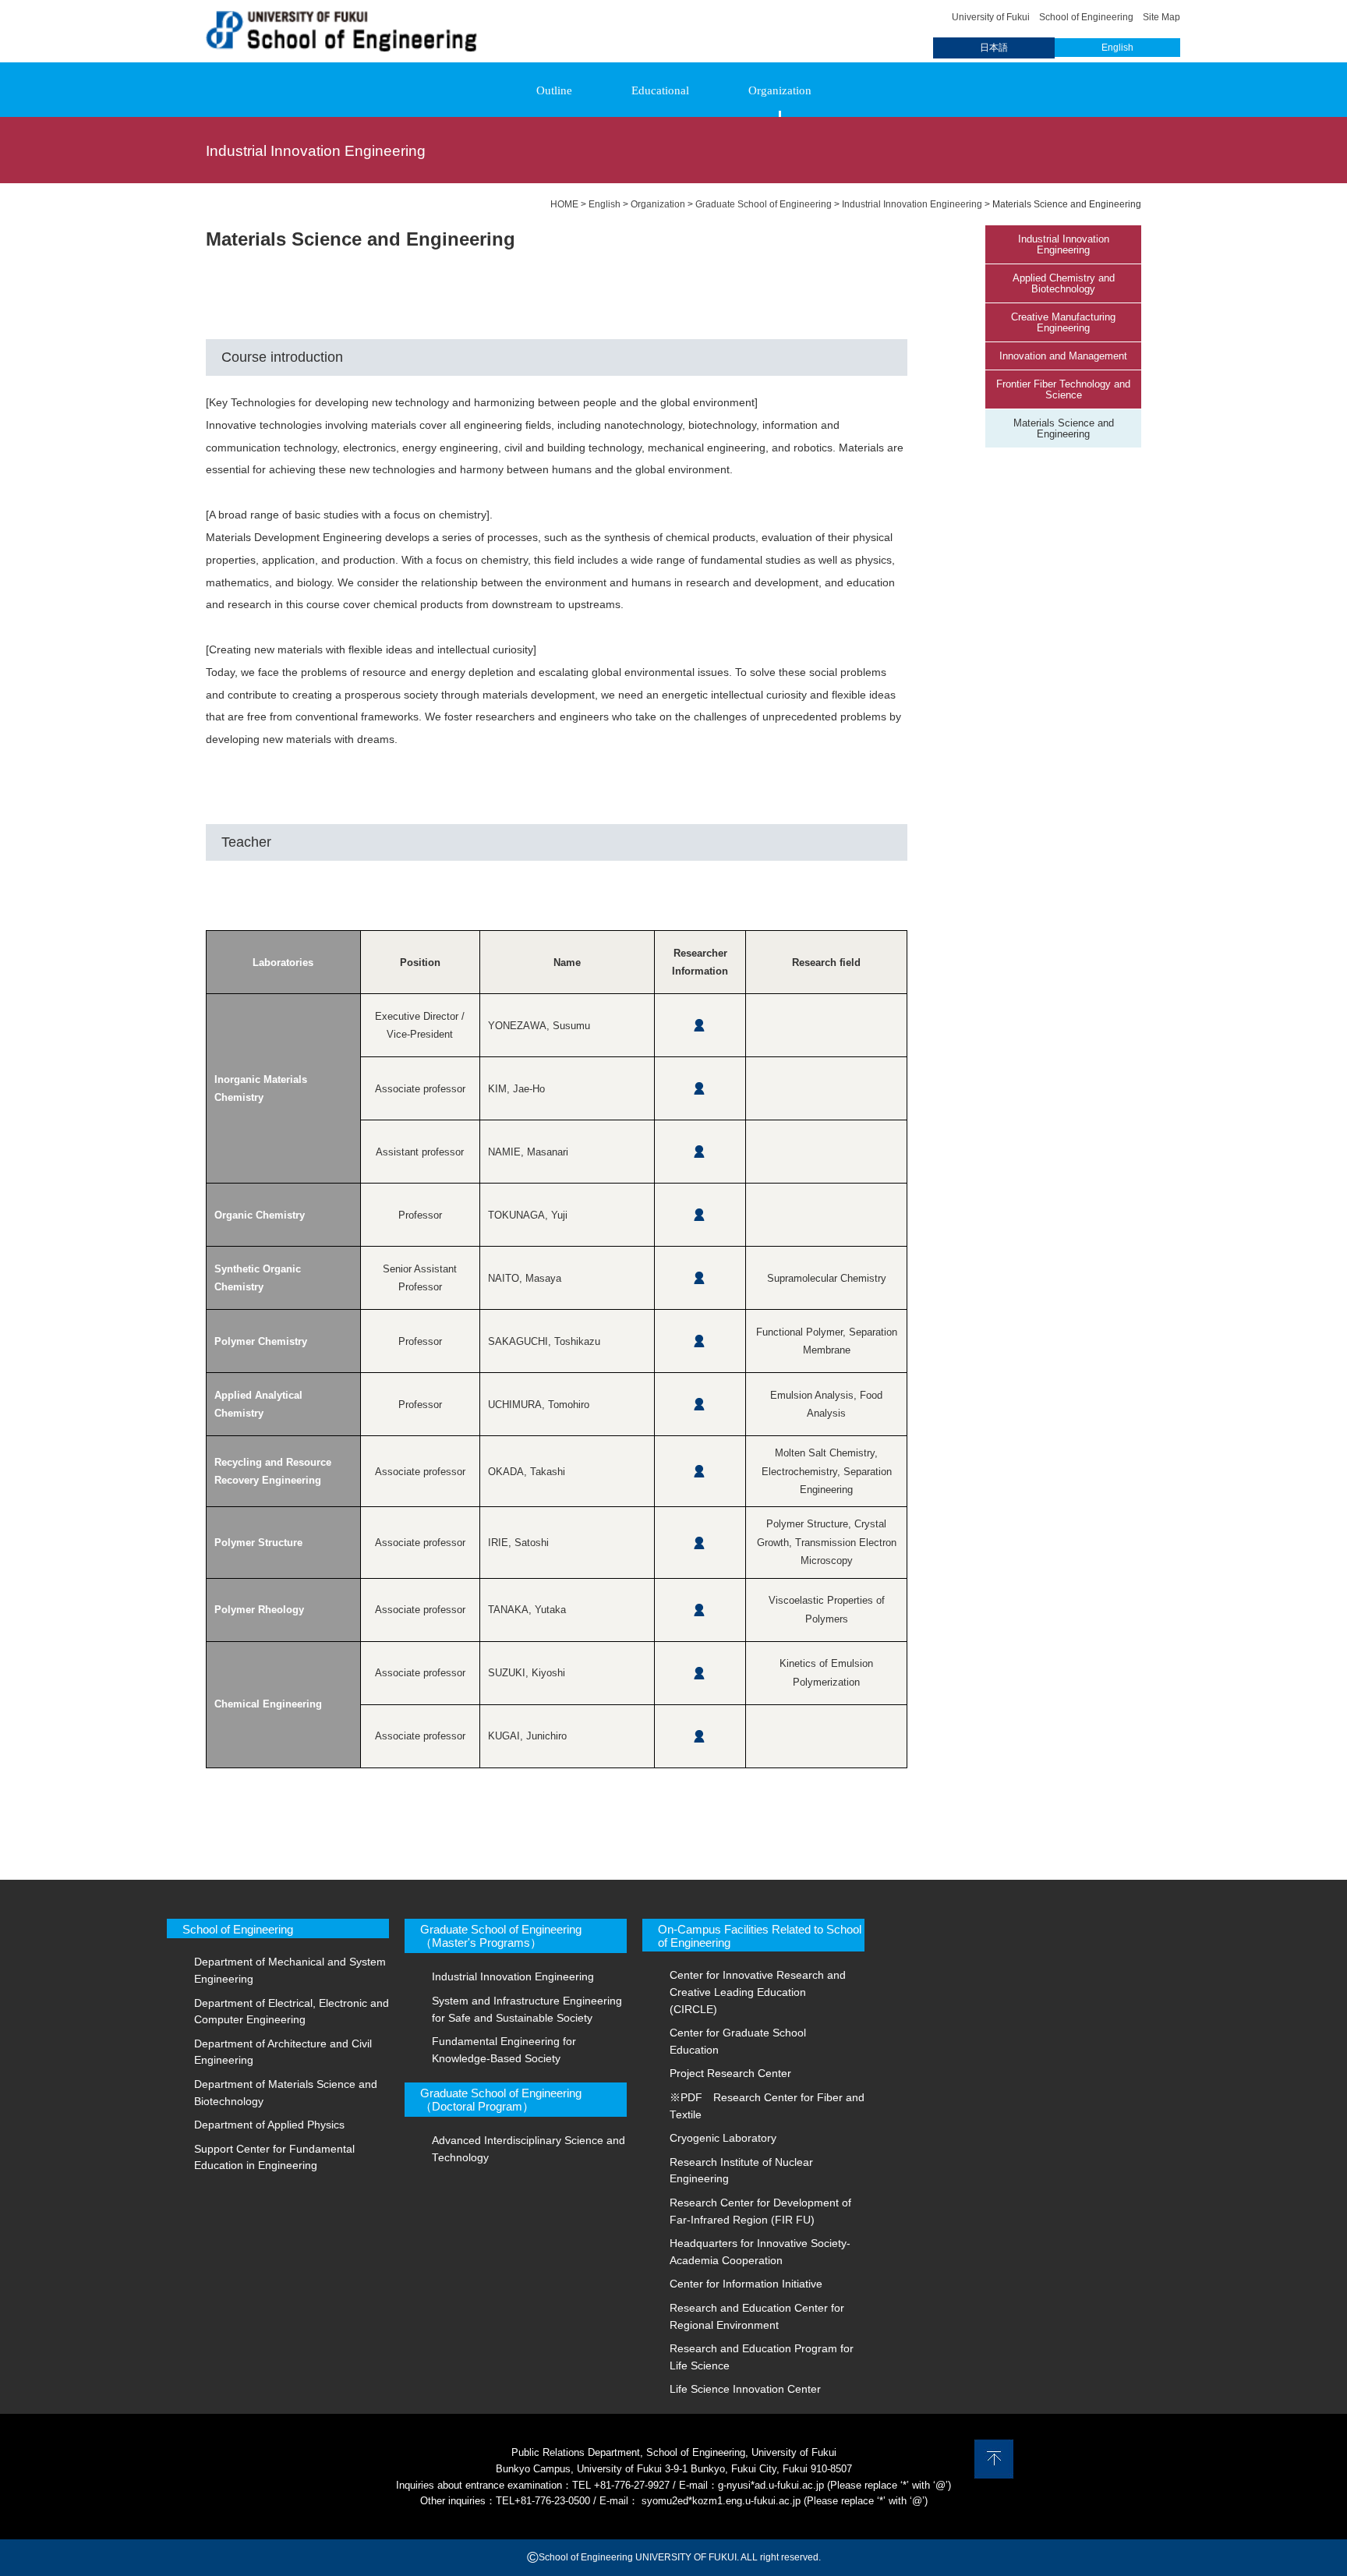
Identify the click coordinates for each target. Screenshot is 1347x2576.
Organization (780, 90)
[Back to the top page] (341, 44)
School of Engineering (1086, 17)
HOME (564, 204)
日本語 (994, 48)
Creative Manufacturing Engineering (1063, 323)
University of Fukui (991, 17)
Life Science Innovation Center (745, 2389)
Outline (554, 90)
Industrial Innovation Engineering (1064, 245)
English (1117, 48)
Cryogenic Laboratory (723, 2138)
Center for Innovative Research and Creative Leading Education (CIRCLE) (758, 1992)
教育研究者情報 (700, 1026)
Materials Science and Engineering (1064, 429)
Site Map (1161, 17)
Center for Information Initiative (746, 2284)
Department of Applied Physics (269, 2125)
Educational (660, 90)
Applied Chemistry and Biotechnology (1064, 284)
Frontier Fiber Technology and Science (1063, 390)
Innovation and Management (1063, 356)
